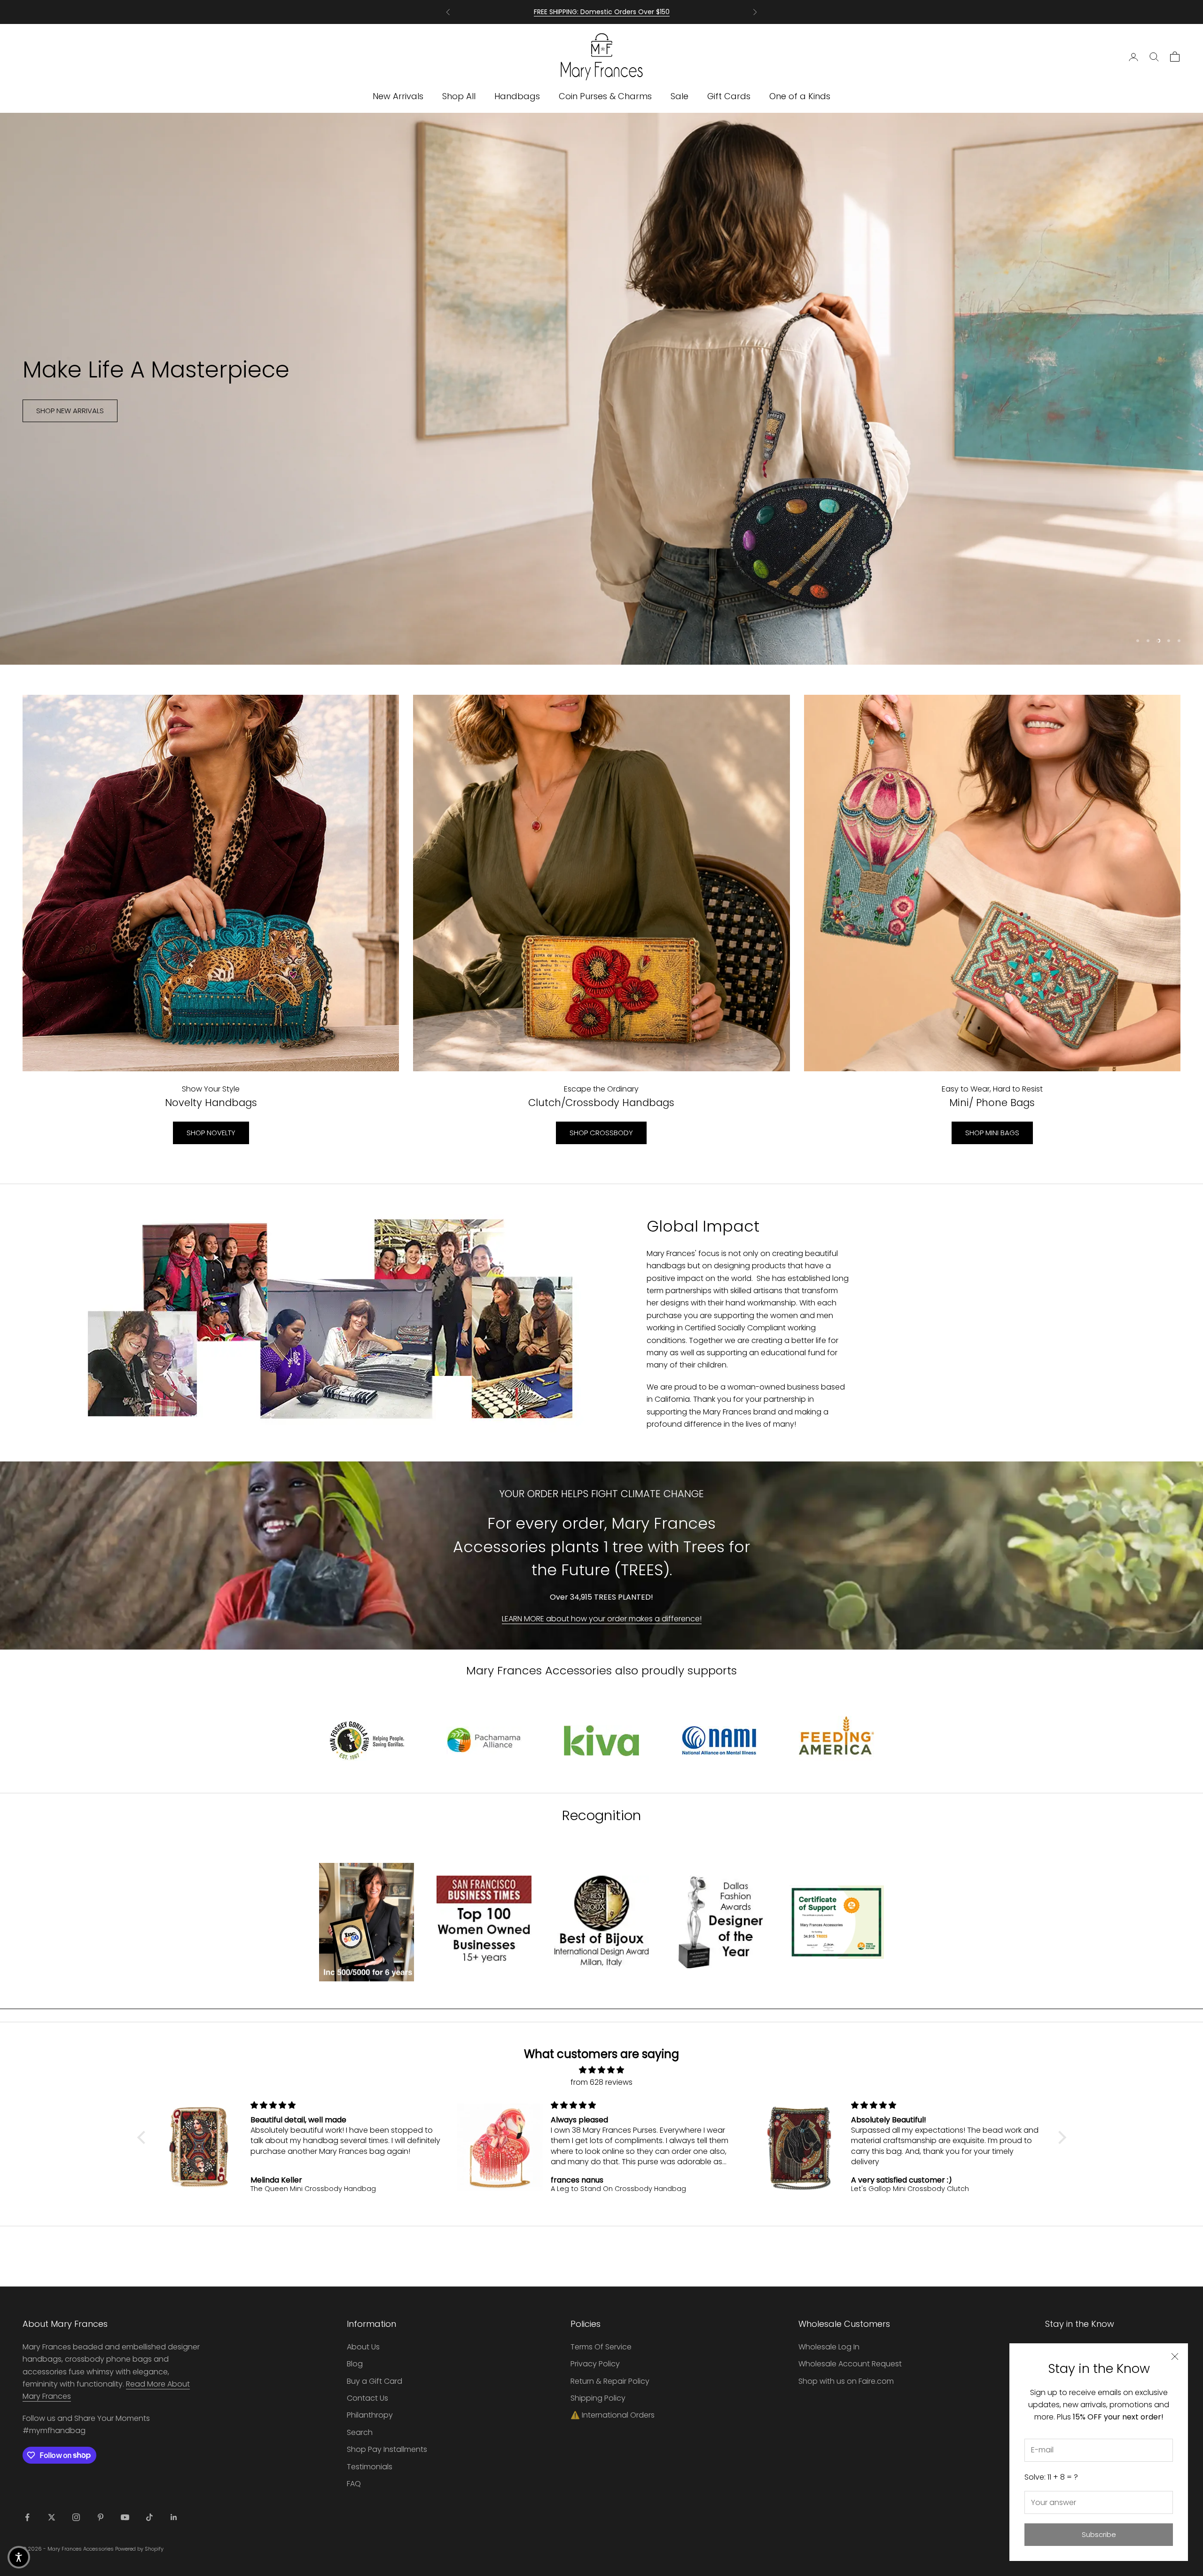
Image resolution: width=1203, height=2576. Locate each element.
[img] (602, 2070)
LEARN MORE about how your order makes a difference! (602, 1619)
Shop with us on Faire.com (846, 2381)
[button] (143, 2137)
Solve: (1051, 2477)
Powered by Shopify (139, 2549)
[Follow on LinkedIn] (174, 2517)
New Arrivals (398, 96)
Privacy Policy (595, 2364)
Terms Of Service (601, 2347)
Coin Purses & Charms (605, 96)
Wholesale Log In (829, 2347)
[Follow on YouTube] (125, 2517)
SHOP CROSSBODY (601, 1133)
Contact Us (367, 2398)
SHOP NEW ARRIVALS (70, 411)
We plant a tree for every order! (602, 12)
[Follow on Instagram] (76, 2517)
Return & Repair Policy (610, 2381)
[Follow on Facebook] (27, 2517)
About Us (363, 2347)
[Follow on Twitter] (52, 2517)
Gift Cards (729, 96)
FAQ (354, 2484)
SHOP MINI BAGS (992, 1133)
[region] (601, 389)
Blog (355, 2364)
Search (360, 2432)
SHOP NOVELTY (211, 1133)
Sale (680, 96)
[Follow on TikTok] (149, 2517)
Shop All (459, 96)
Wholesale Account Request (850, 2364)
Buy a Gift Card (375, 2381)
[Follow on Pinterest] (101, 2517)
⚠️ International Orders (613, 2415)
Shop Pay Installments (387, 2449)
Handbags (517, 96)
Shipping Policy (598, 2398)
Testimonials (370, 2467)
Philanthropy (370, 2415)
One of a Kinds (800, 96)
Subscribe (1099, 2534)
